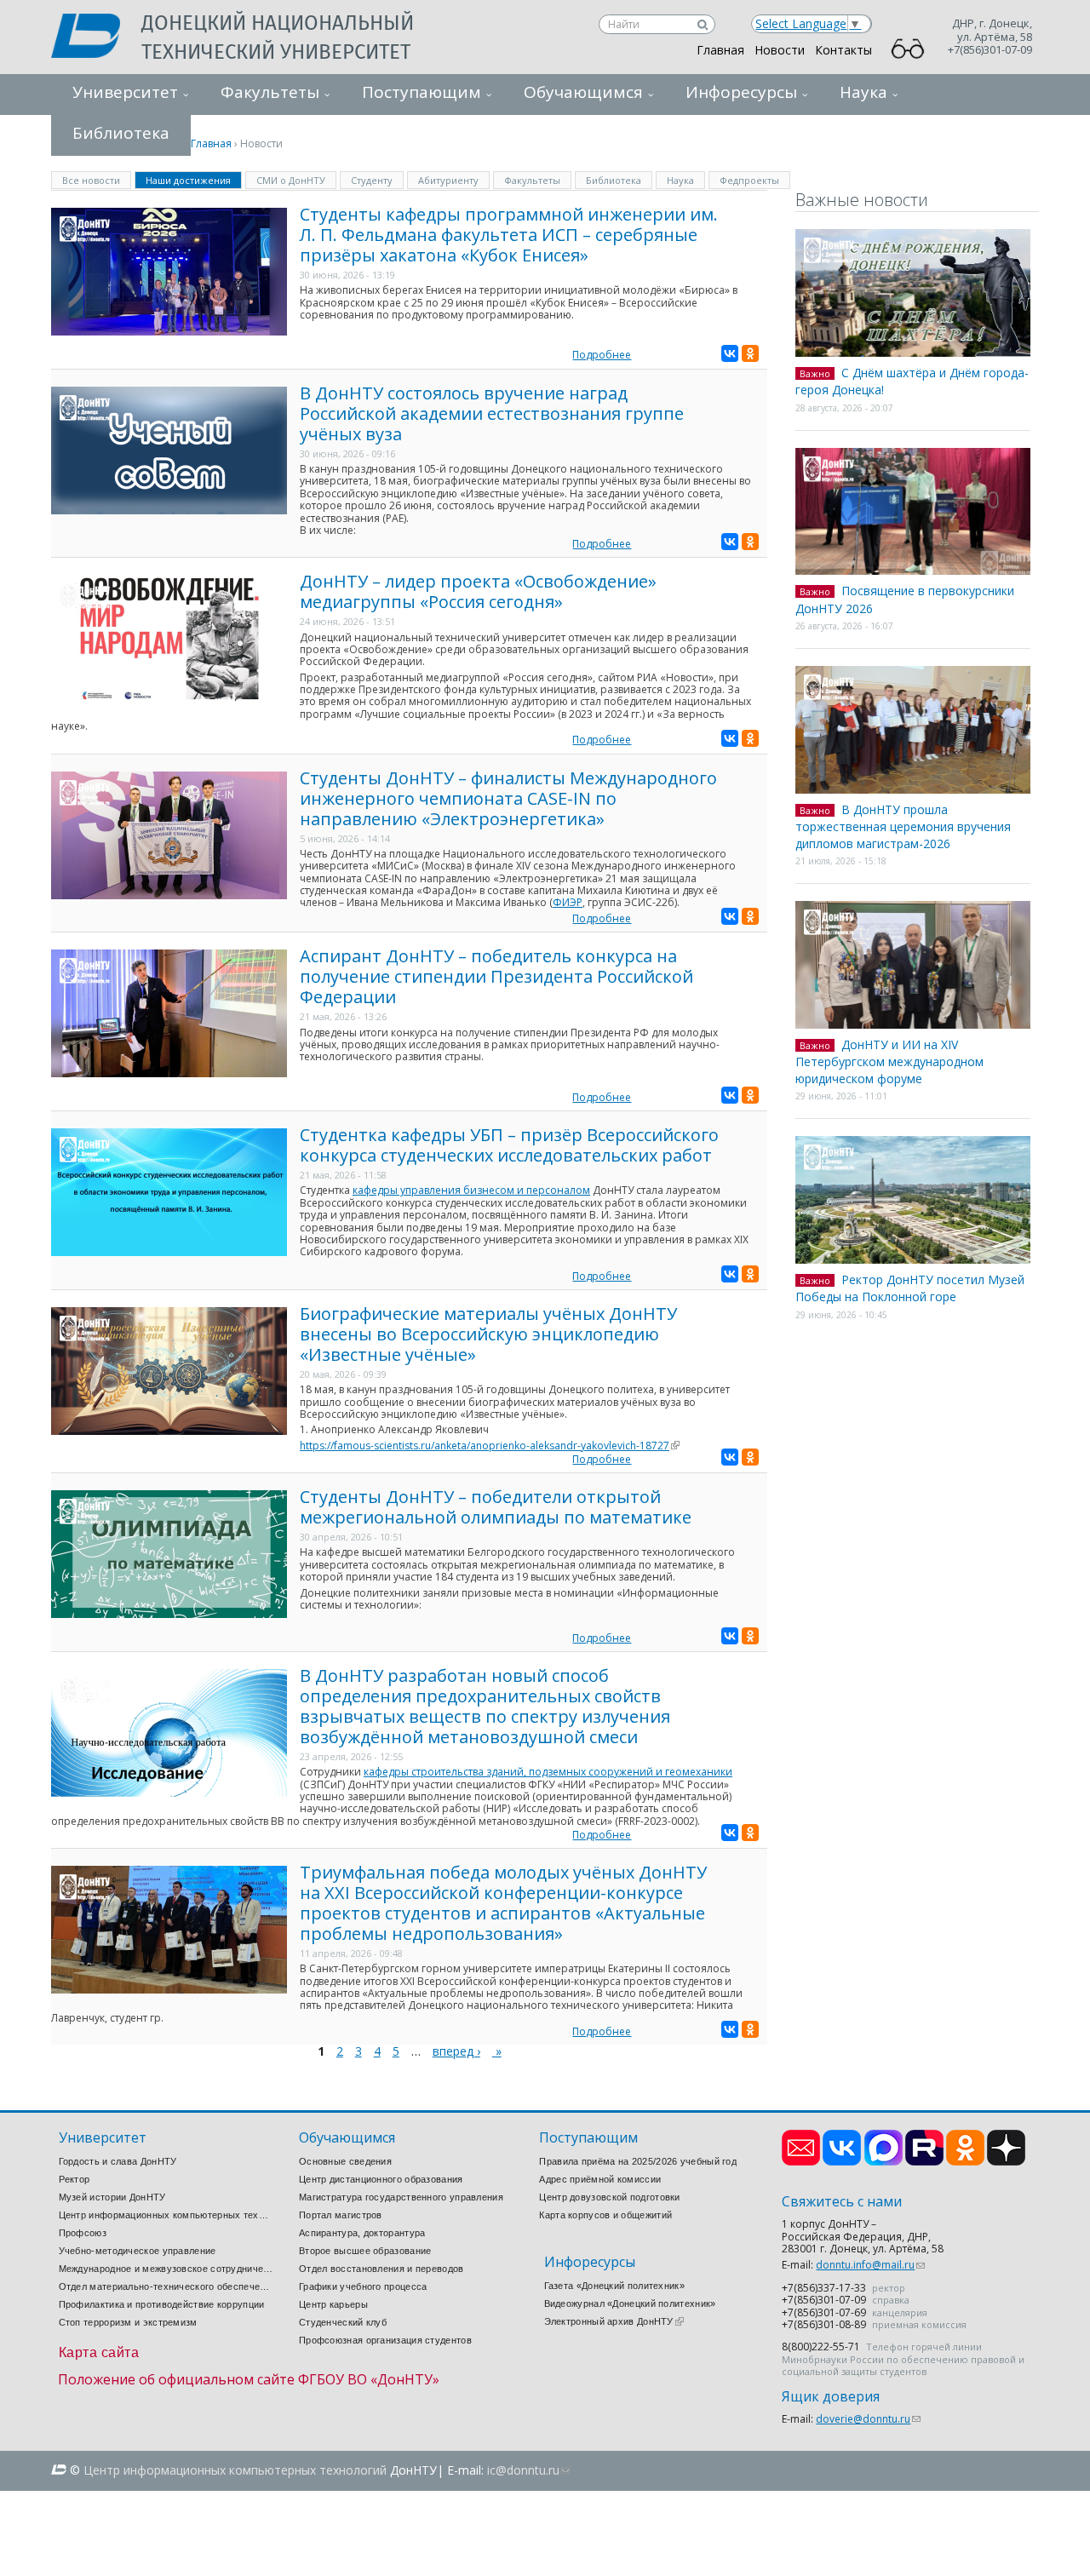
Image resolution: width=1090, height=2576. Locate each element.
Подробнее (602, 355)
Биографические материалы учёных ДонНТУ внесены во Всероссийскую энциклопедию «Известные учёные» (488, 1334)
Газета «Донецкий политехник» (614, 2286)
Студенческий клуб (343, 2322)
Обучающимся (583, 92)
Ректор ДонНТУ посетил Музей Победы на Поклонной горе (910, 1288)
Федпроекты (749, 180)
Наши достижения (194, 179)
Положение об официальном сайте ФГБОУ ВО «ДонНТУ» (249, 2379)
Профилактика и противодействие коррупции (162, 2304)
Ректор (75, 2179)
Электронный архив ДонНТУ (614, 2321)
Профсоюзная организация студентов (385, 2340)
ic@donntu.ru (528, 2470)
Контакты (843, 50)
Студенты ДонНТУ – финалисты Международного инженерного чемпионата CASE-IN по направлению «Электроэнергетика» (508, 798)
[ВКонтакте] (730, 353)
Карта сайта (99, 2352)
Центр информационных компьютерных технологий (166, 2215)
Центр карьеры (333, 2304)
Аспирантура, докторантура (362, 2233)
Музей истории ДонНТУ (112, 2197)
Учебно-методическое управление (138, 2251)
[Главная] (96, 37)
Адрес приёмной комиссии (600, 2179)
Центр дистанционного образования (381, 2179)
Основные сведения (345, 2161)
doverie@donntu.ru (868, 2419)
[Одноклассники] (750, 353)
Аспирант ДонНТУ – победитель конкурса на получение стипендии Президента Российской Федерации (496, 976)
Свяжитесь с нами (842, 2202)
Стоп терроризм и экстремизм (128, 2322)
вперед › (456, 2051)
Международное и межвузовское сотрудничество (166, 2269)
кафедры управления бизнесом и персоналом (471, 1190)
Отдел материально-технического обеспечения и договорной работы (166, 2286)
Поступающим (422, 92)
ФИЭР (568, 902)
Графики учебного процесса (363, 2286)
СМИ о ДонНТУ (291, 180)
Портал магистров (341, 2215)
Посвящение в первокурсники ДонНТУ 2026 (905, 600)
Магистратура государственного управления (401, 2197)
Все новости (91, 180)
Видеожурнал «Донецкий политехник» (630, 2303)
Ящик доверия (831, 2397)
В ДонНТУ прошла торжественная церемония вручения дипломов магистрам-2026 (903, 826)
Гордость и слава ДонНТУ (118, 2161)
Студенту (372, 180)
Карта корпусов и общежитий (605, 2215)
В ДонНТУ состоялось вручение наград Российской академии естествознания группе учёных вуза (492, 413)
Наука (863, 92)
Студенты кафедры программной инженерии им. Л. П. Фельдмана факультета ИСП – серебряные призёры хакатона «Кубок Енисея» (509, 235)
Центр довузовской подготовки (609, 2197)
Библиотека (614, 180)
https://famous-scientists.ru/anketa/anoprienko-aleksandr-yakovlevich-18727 (490, 1446)
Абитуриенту (448, 180)
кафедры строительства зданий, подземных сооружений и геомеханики (548, 1772)
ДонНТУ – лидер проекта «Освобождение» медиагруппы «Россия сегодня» (478, 591)
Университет (125, 92)
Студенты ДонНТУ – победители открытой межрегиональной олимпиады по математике (496, 1507)
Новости (780, 50)
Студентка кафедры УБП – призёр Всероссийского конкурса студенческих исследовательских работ (509, 1145)
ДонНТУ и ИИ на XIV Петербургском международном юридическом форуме (889, 1061)
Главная (720, 50)
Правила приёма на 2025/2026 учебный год (638, 2161)
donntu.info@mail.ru (870, 2265)
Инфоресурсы (741, 92)
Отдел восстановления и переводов (381, 2269)
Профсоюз (83, 2233)
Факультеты (270, 92)
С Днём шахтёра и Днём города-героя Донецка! (912, 382)
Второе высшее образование (365, 2251)
